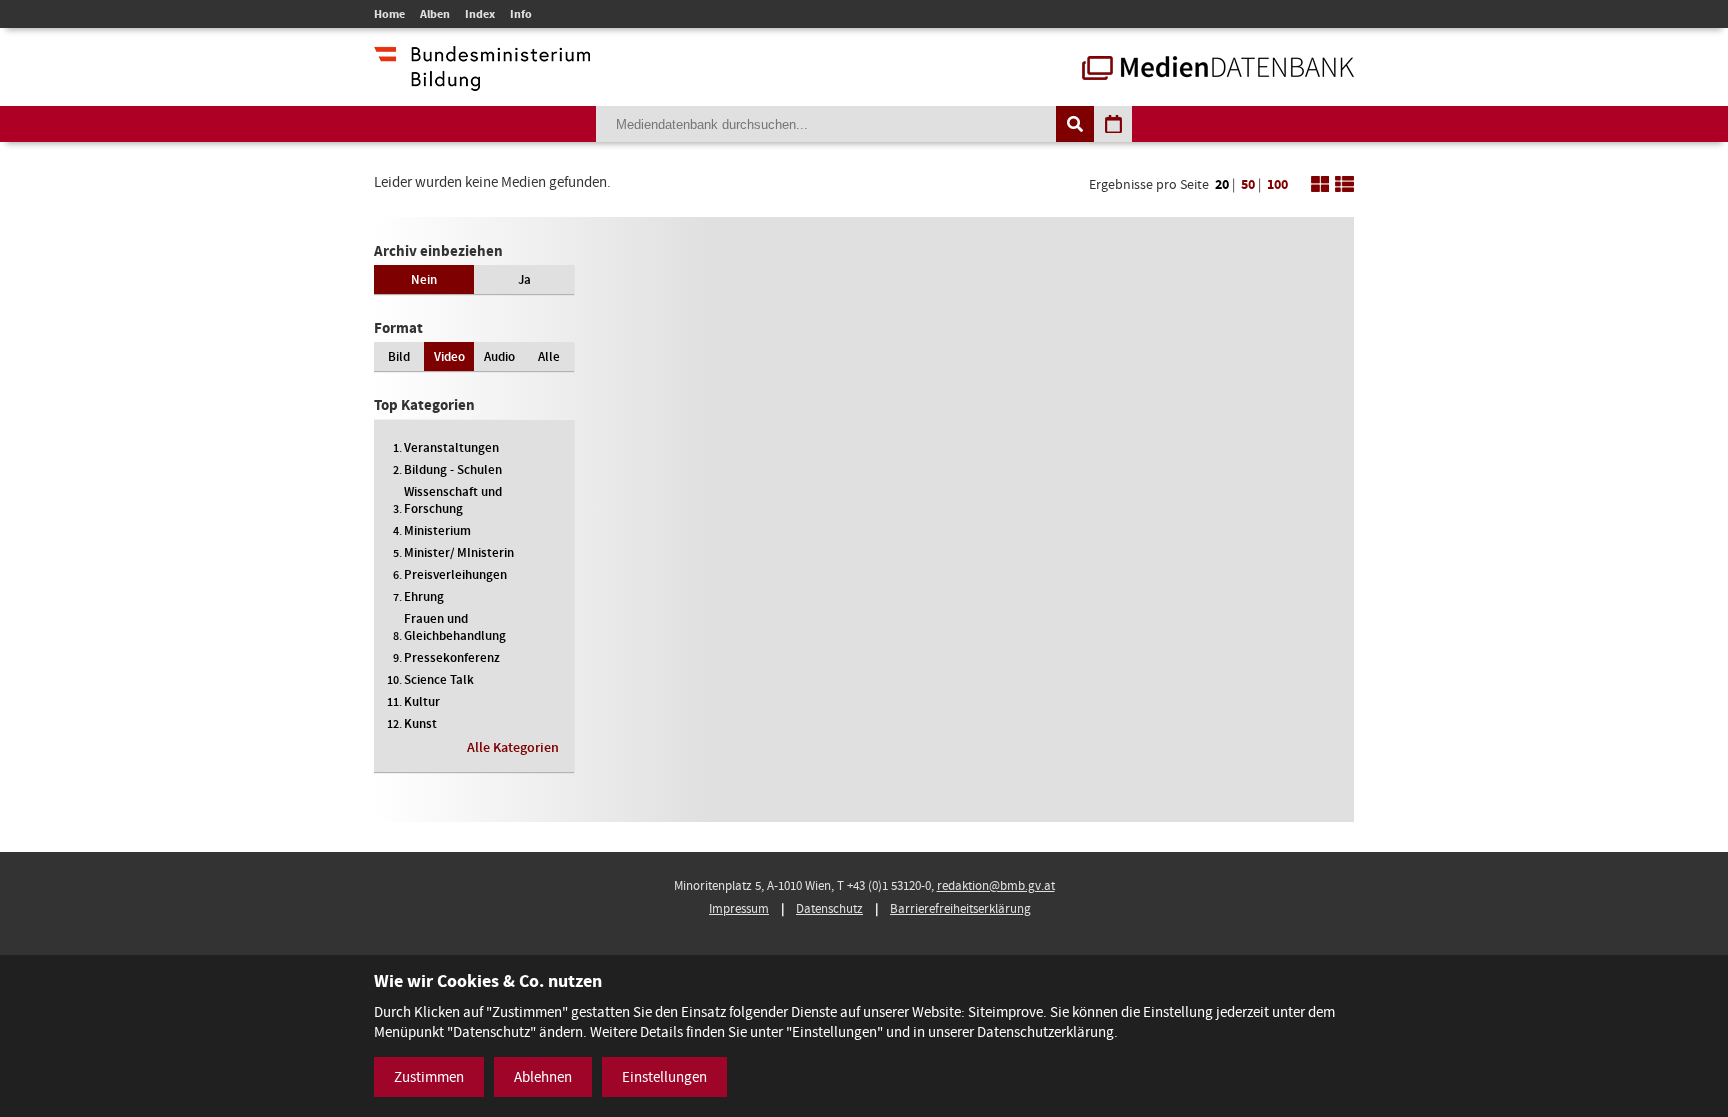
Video (449, 356)
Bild (399, 356)
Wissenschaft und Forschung (453, 500)
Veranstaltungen (451, 447)
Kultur (422, 701)
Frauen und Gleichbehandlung (455, 627)
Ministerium (437, 530)
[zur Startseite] (1218, 70)
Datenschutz (829, 908)
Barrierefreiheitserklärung (960, 908)
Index (480, 14)
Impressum (739, 908)
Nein (424, 279)
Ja (524, 279)
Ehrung (424, 596)
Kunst (420, 723)
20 (1222, 184)
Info (521, 14)
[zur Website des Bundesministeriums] (482, 81)
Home (389, 14)
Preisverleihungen (455, 574)
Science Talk (439, 679)
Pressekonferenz (452, 657)
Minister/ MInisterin (459, 552)
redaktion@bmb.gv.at (996, 885)
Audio (499, 356)
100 (1277, 184)
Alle (549, 356)
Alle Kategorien (513, 747)
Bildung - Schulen (453, 469)
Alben (435, 14)
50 (1248, 184)
